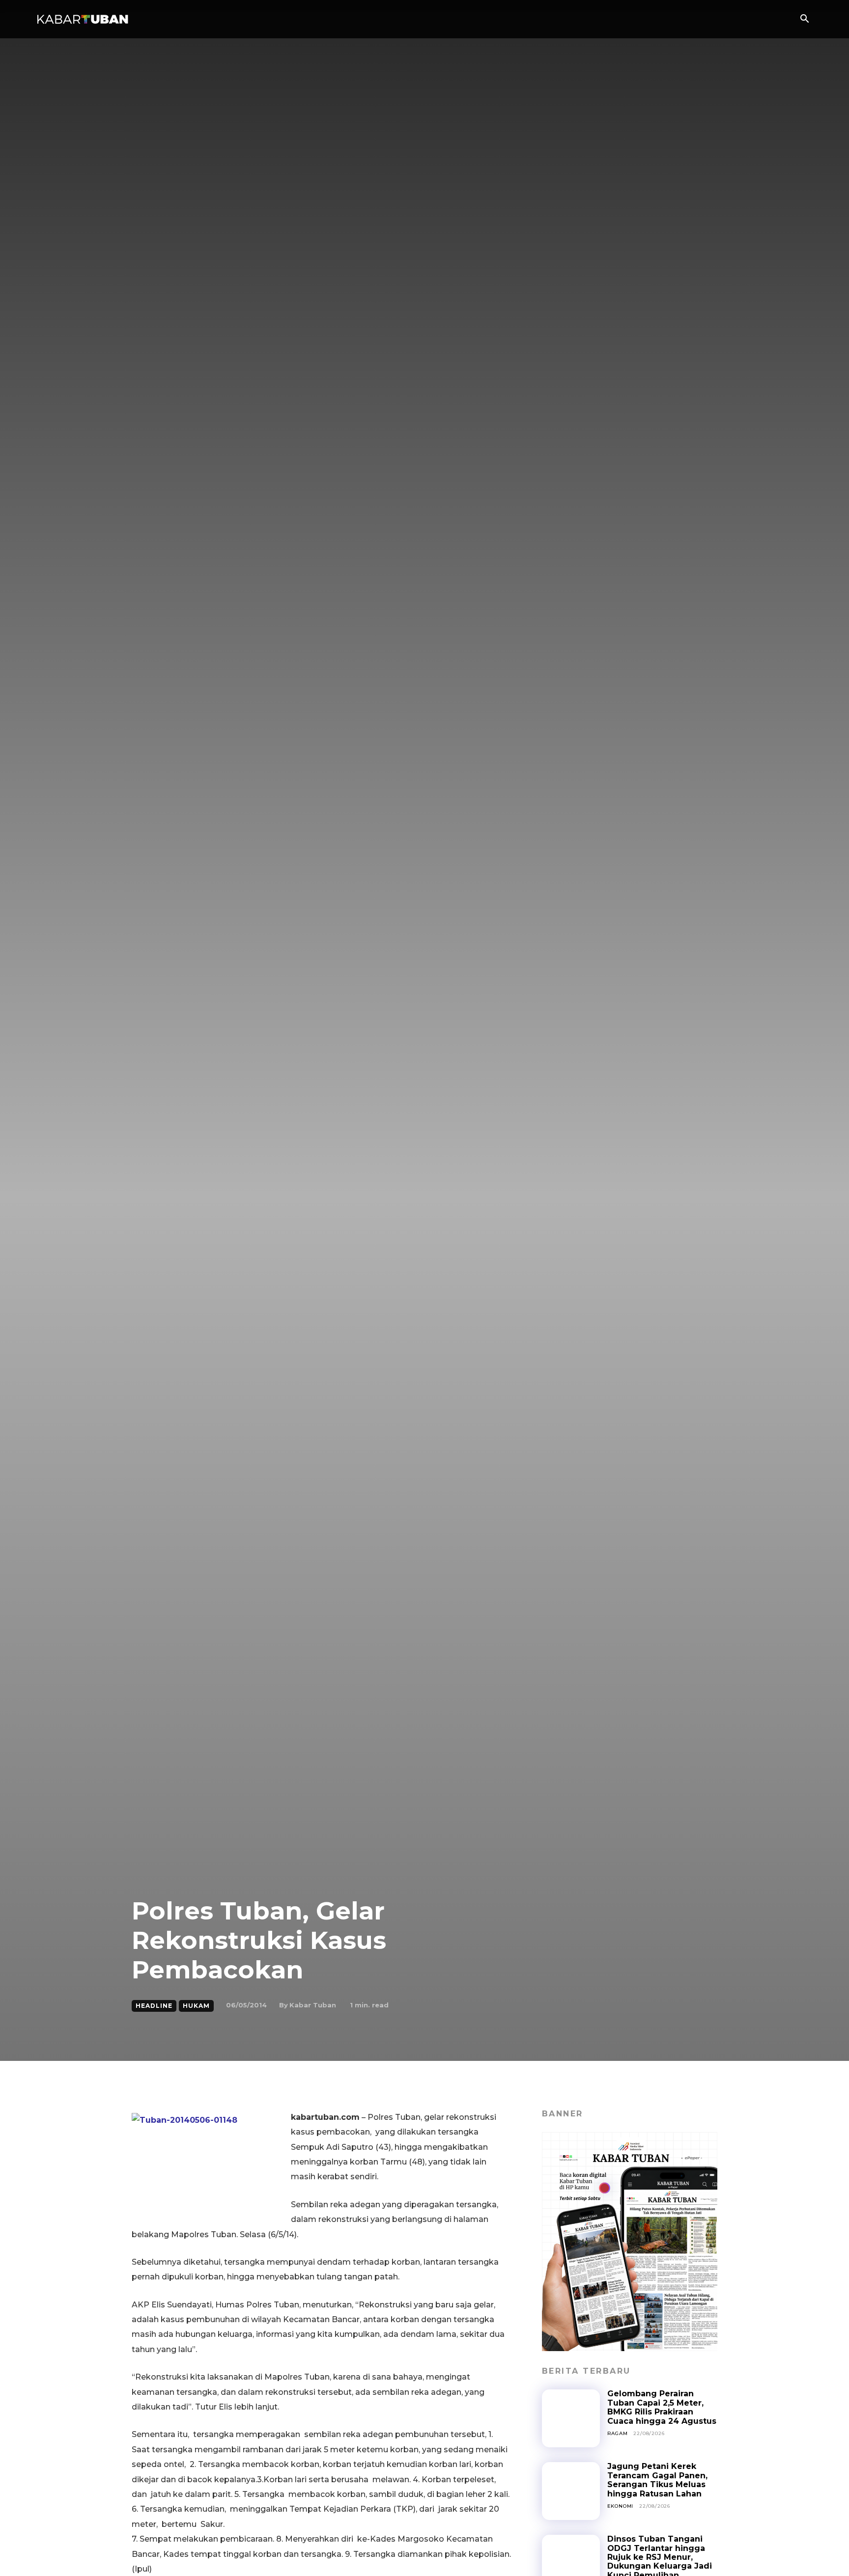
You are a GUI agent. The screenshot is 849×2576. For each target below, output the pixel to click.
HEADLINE (154, 2006)
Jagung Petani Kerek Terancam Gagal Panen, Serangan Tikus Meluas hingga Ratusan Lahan (657, 2480)
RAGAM (618, 2433)
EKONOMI (621, 2506)
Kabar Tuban (313, 2005)
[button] (804, 20)
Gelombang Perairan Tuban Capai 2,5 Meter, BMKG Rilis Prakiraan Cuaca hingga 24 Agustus (662, 2407)
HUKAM (196, 2006)
